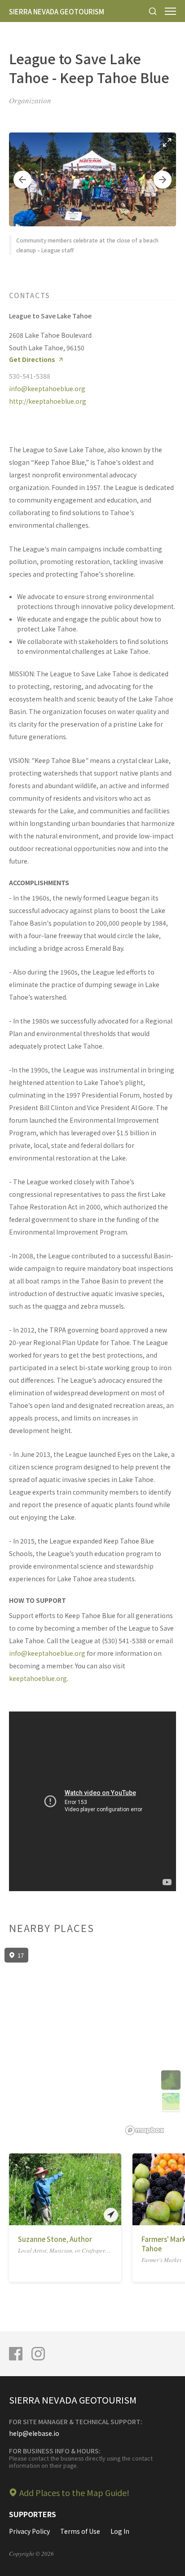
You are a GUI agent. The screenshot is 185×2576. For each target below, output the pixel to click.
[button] (22, 180)
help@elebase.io (34, 2433)
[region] (92, 2042)
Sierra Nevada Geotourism (57, 11)
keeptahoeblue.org (38, 1678)
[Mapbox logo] (145, 2130)
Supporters (33, 2514)
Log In (120, 2531)
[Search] (153, 11)
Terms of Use (80, 2531)
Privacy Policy (29, 2531)
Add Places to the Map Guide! (74, 2492)
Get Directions (32, 359)
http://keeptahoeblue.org (48, 401)
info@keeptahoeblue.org (47, 388)
